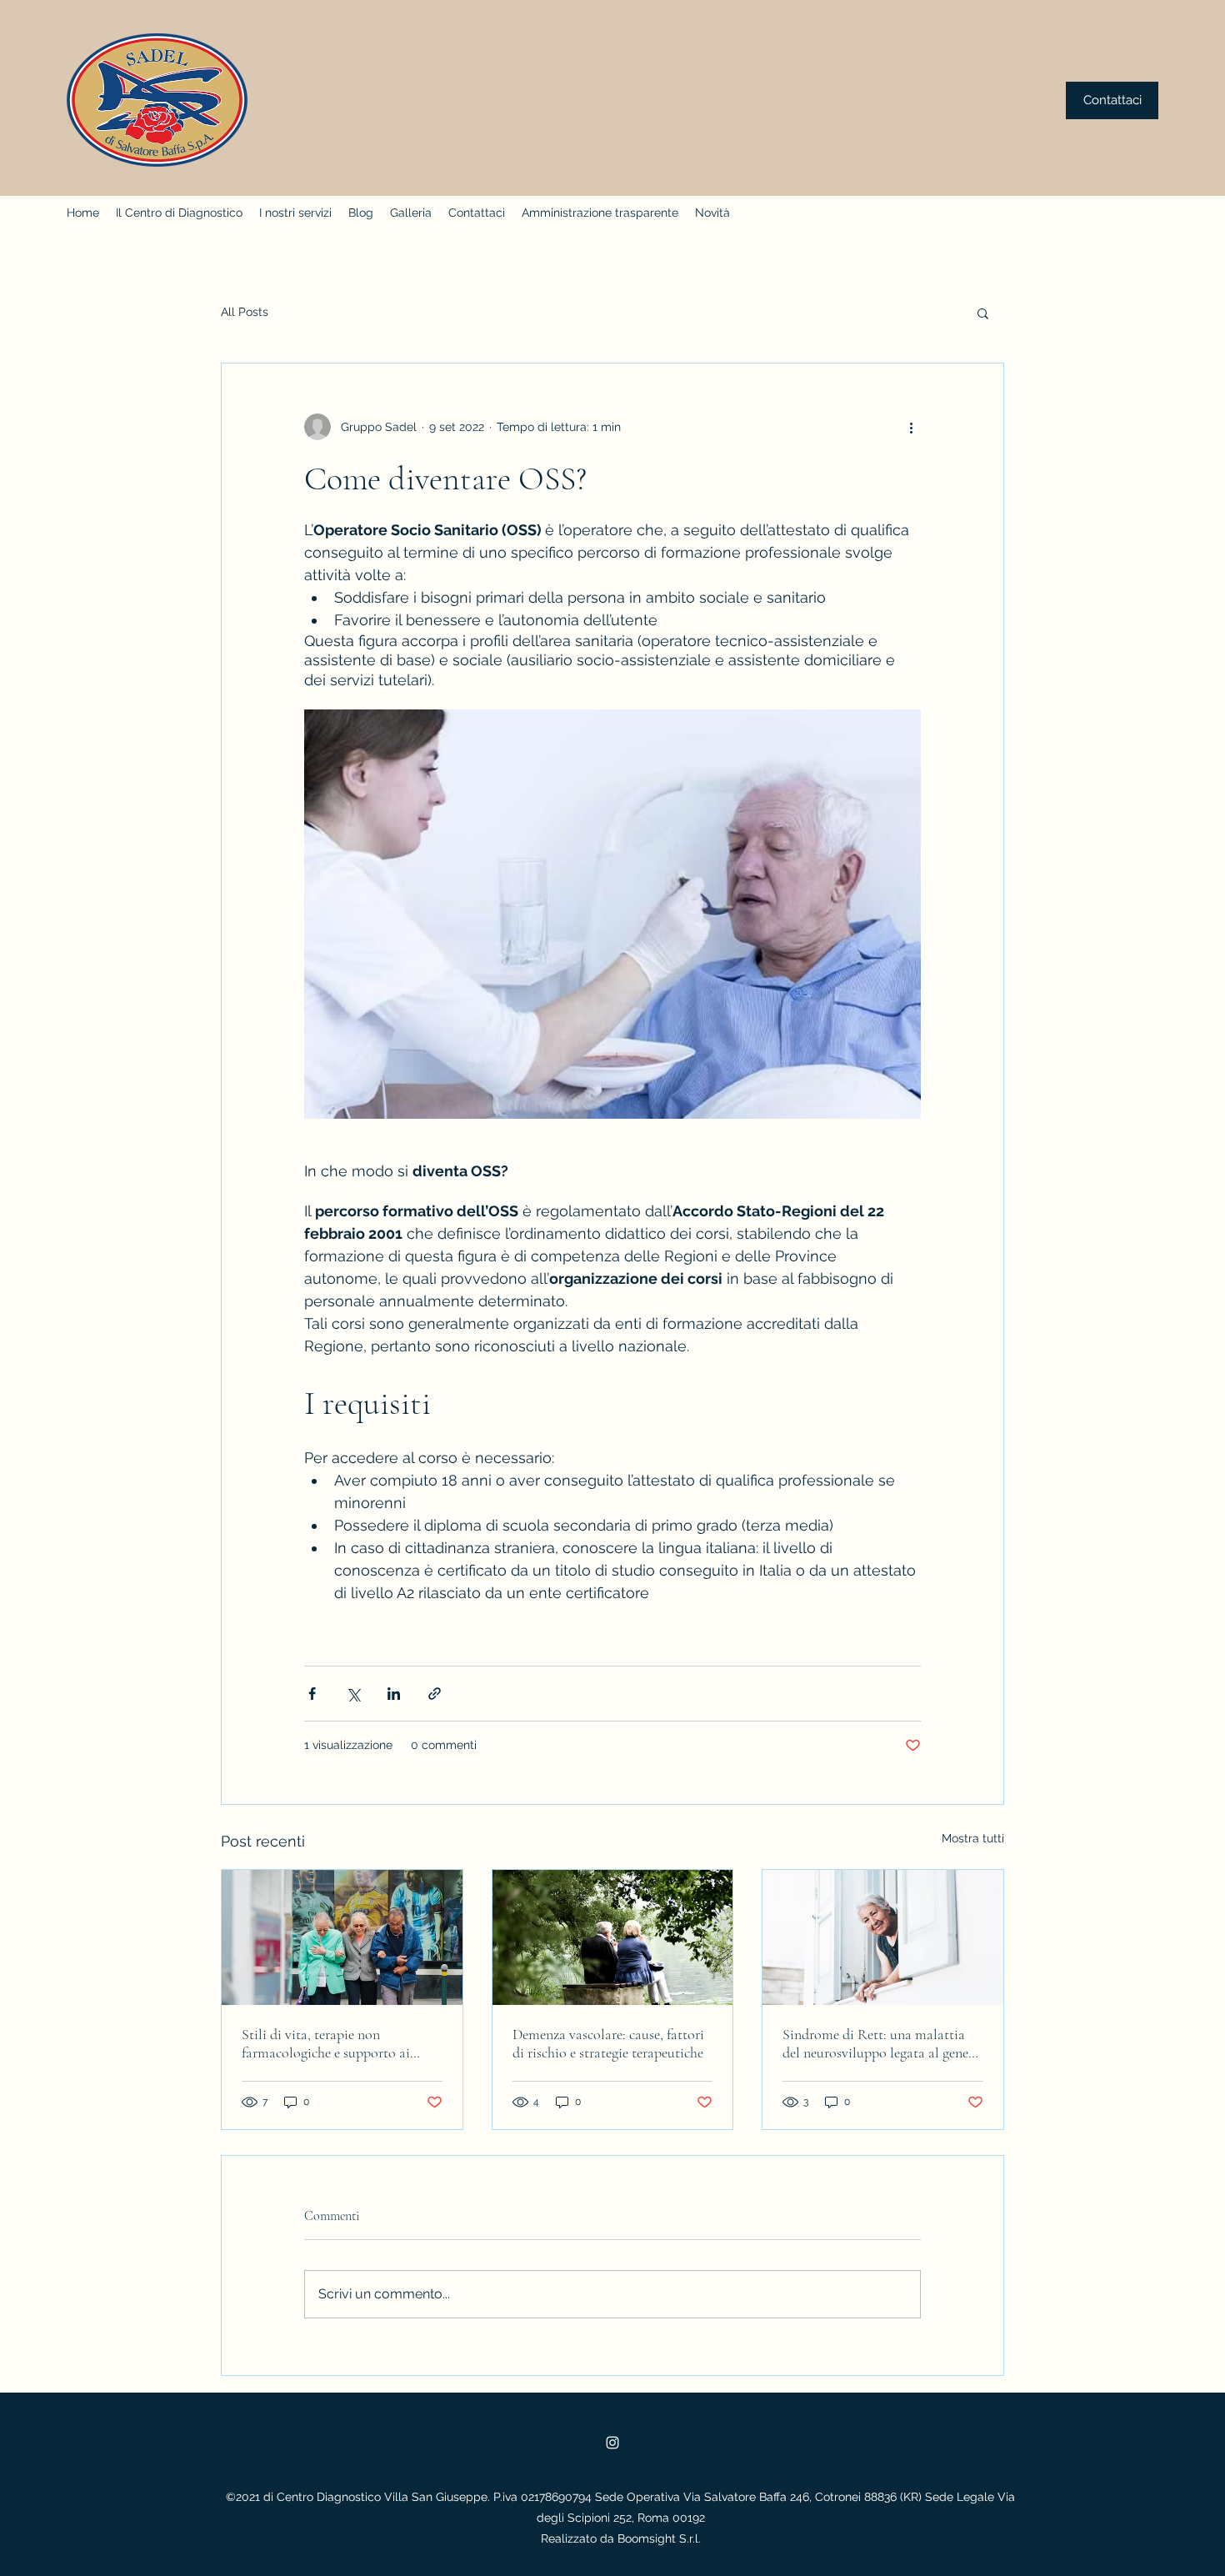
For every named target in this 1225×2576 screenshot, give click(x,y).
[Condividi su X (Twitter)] (353, 1694)
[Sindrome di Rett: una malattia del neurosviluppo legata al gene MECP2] (883, 1937)
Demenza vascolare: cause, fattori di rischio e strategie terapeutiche (608, 2043)
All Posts (245, 312)
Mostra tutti (973, 1838)
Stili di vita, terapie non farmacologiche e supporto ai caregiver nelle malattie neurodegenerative (326, 2043)
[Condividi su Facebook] (312, 1694)
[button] (983, 313)
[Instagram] (612, 2443)
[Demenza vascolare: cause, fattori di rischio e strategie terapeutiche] (613, 1937)
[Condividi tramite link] (435, 1694)
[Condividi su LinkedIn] (394, 1694)
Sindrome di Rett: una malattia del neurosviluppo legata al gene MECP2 (875, 2043)
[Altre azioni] (911, 427)
